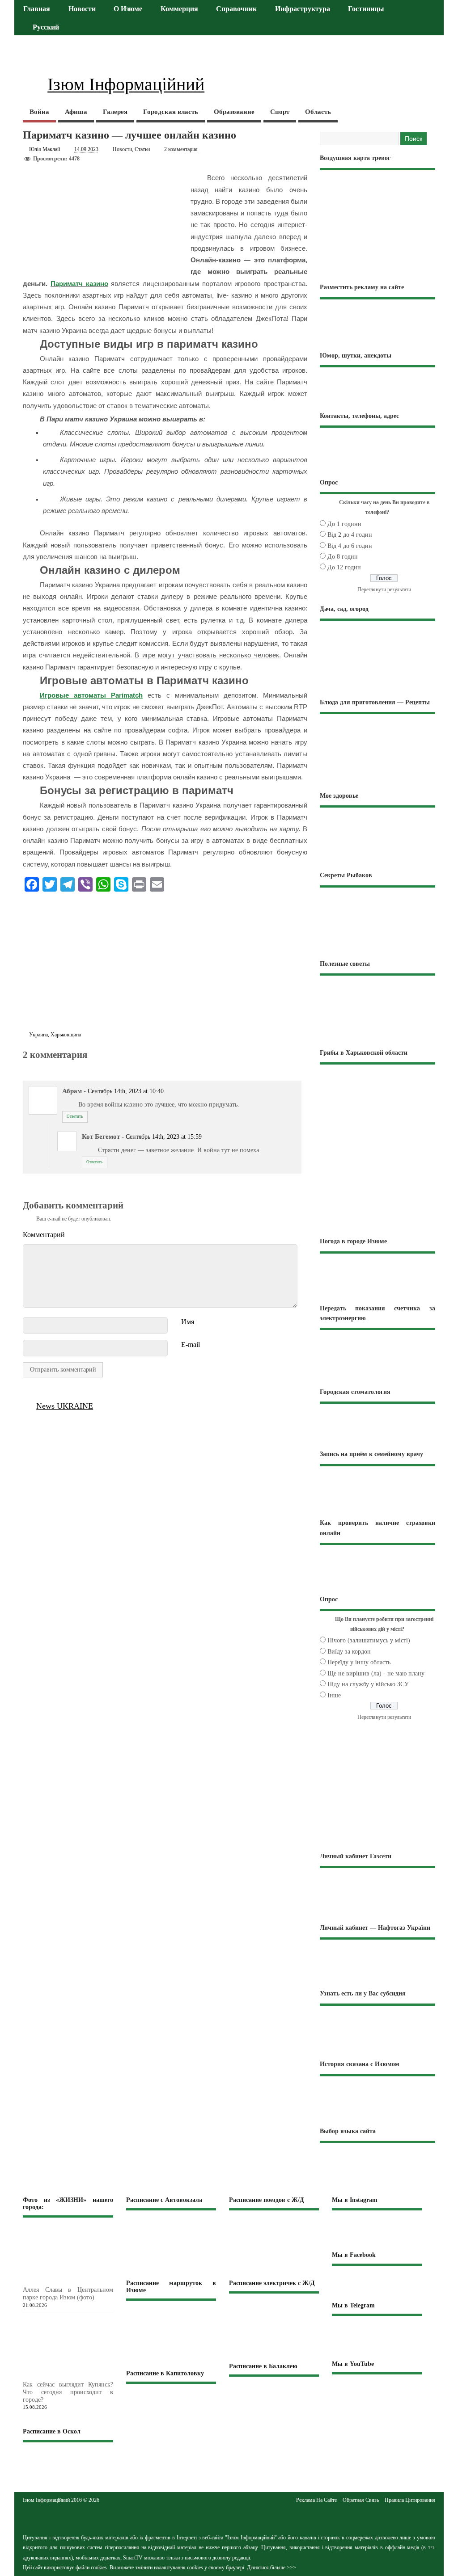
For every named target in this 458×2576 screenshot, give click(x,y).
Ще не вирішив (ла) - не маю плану (376, 1673)
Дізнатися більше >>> (271, 2568)
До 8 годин (343, 557)
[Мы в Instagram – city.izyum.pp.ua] (377, 2230)
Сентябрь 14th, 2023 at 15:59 (164, 1137)
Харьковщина (66, 1035)
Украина (38, 1035)
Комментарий (44, 1235)
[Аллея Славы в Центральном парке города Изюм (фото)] (83, 2281)
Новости (82, 9)
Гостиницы (366, 9)
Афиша (76, 112)
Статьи (142, 149)
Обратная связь (361, 2500)
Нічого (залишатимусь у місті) (369, 1640)
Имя (188, 1322)
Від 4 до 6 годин (350, 546)
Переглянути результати (384, 589)
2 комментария (181, 149)
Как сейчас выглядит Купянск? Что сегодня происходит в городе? (68, 2392)
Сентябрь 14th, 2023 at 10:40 (126, 1091)
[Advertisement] (165, 964)
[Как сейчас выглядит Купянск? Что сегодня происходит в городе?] (83, 2376)
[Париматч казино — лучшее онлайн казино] (28, 1064)
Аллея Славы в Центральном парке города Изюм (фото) (68, 2294)
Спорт (280, 112)
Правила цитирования (410, 2500)
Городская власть (171, 112)
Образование (234, 112)
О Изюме (128, 9)
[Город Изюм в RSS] (229, 2517)
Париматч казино (79, 284)
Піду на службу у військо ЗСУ (368, 1684)
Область (318, 112)
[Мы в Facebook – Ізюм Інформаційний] (377, 2283)
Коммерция (179, 9)
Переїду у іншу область (359, 1662)
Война (39, 112)
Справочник (236, 9)
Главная (37, 9)
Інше (334, 1695)
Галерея (115, 112)
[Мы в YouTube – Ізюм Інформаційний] (377, 2393)
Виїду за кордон (349, 1652)
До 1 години (344, 524)
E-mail (191, 1345)
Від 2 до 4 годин (350, 535)
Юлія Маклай (45, 149)
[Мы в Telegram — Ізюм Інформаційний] (377, 2337)
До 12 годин (344, 567)
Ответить (75, 1116)
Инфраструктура (303, 9)
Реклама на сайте (316, 2500)
